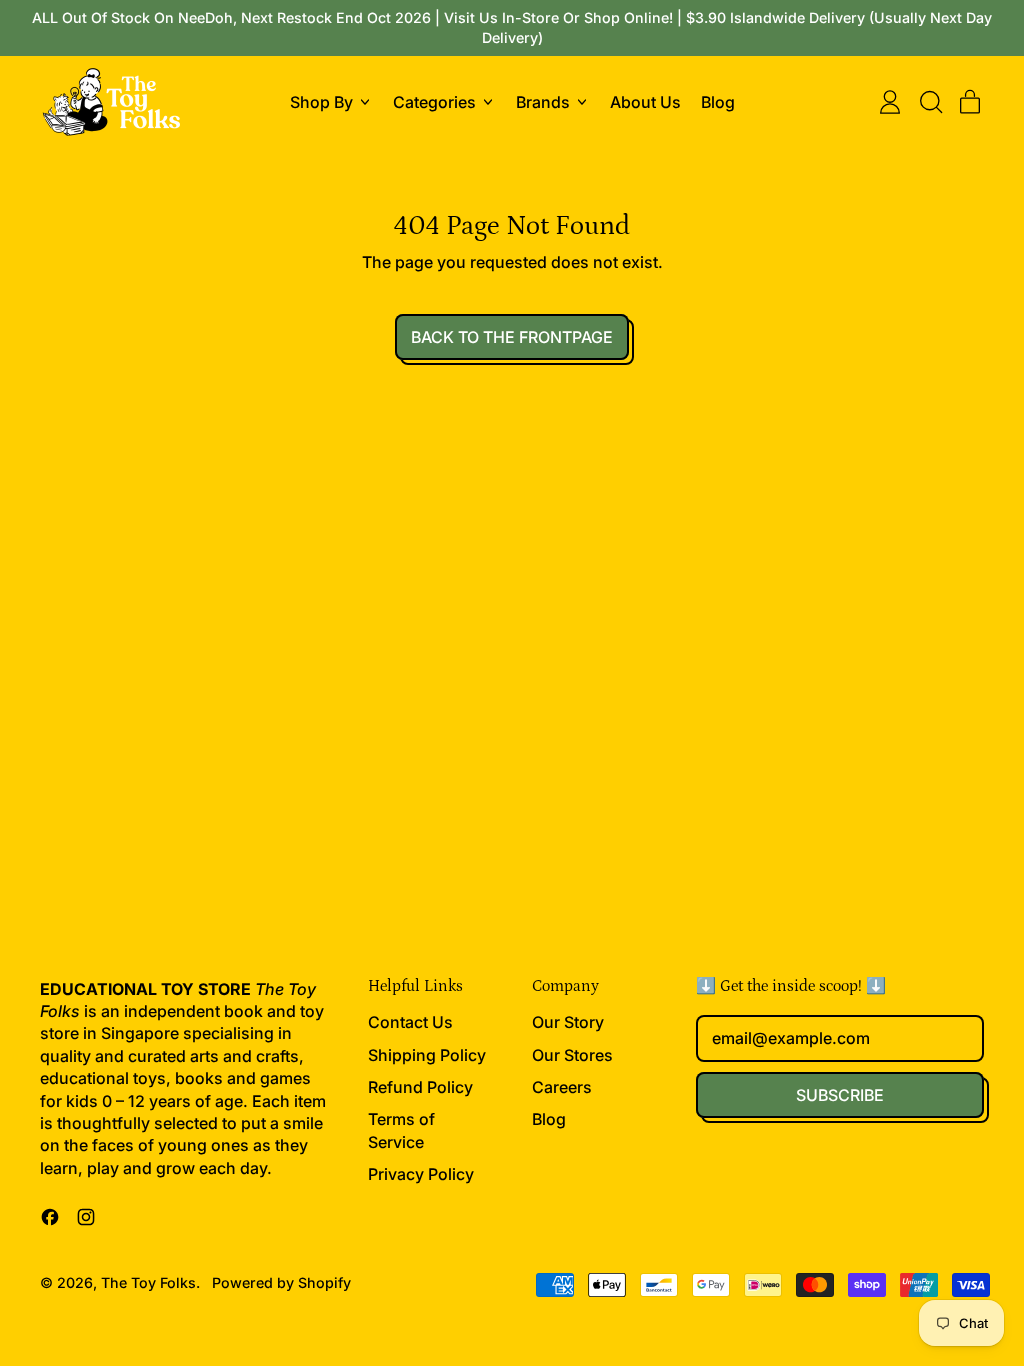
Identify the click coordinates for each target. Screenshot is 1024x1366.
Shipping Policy (427, 1055)
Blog (718, 102)
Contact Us (410, 1022)
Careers (562, 1087)
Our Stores (572, 1055)
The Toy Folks (148, 1282)
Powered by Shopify (281, 1282)
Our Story (568, 1022)
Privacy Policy (421, 1174)
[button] (930, 102)
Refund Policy (420, 1087)
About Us (645, 102)
